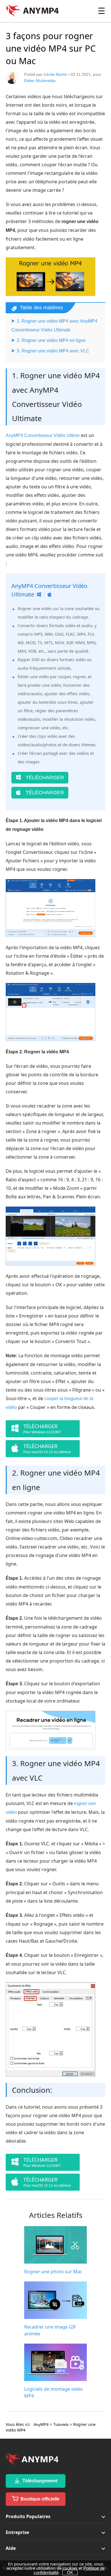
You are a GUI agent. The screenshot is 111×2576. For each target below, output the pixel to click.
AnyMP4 (41, 2424)
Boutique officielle (39, 2499)
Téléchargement (39, 2481)
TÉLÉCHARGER (44, 778)
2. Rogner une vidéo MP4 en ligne (51, 340)
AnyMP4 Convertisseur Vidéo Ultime (43, 435)
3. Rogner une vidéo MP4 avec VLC (53, 351)
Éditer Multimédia (40, 81)
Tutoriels (61, 2424)
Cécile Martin (55, 74)
